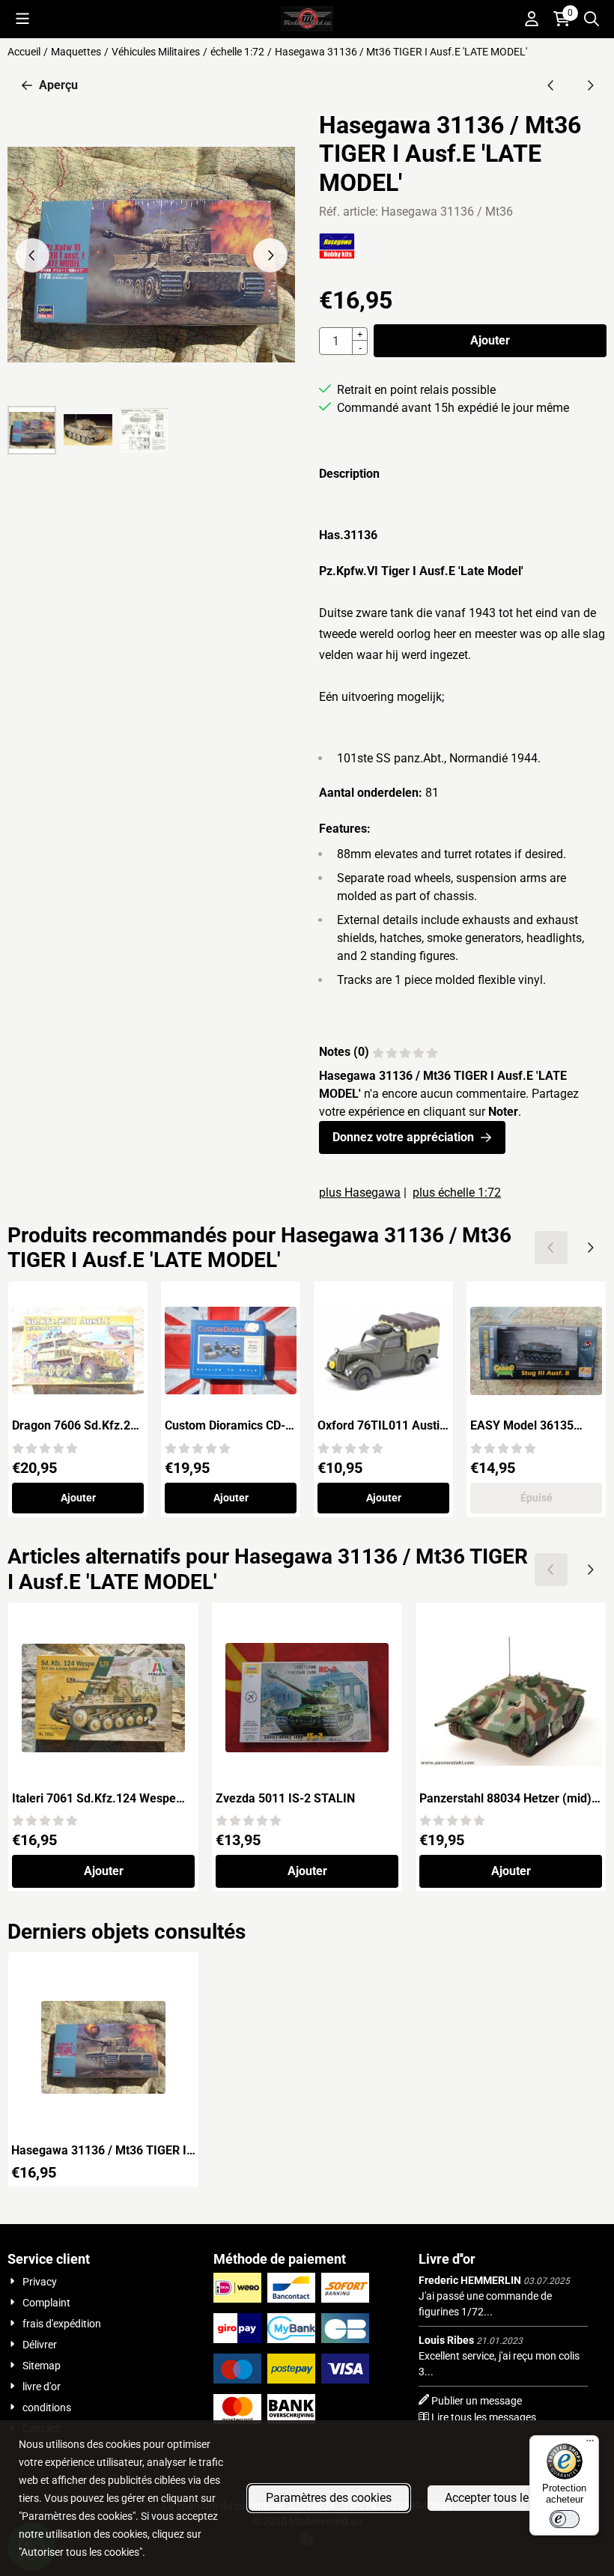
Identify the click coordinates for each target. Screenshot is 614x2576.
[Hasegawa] (337, 255)
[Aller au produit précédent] (551, 85)
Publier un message (477, 2401)
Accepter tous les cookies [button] (511, 2498)
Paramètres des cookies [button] (329, 2498)
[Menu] (590, 2444)
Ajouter (490, 340)
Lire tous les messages (484, 2417)
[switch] (565, 2519)
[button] (22, 19)
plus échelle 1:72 (457, 1193)
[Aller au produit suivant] (590, 85)
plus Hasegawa (360, 1193)
